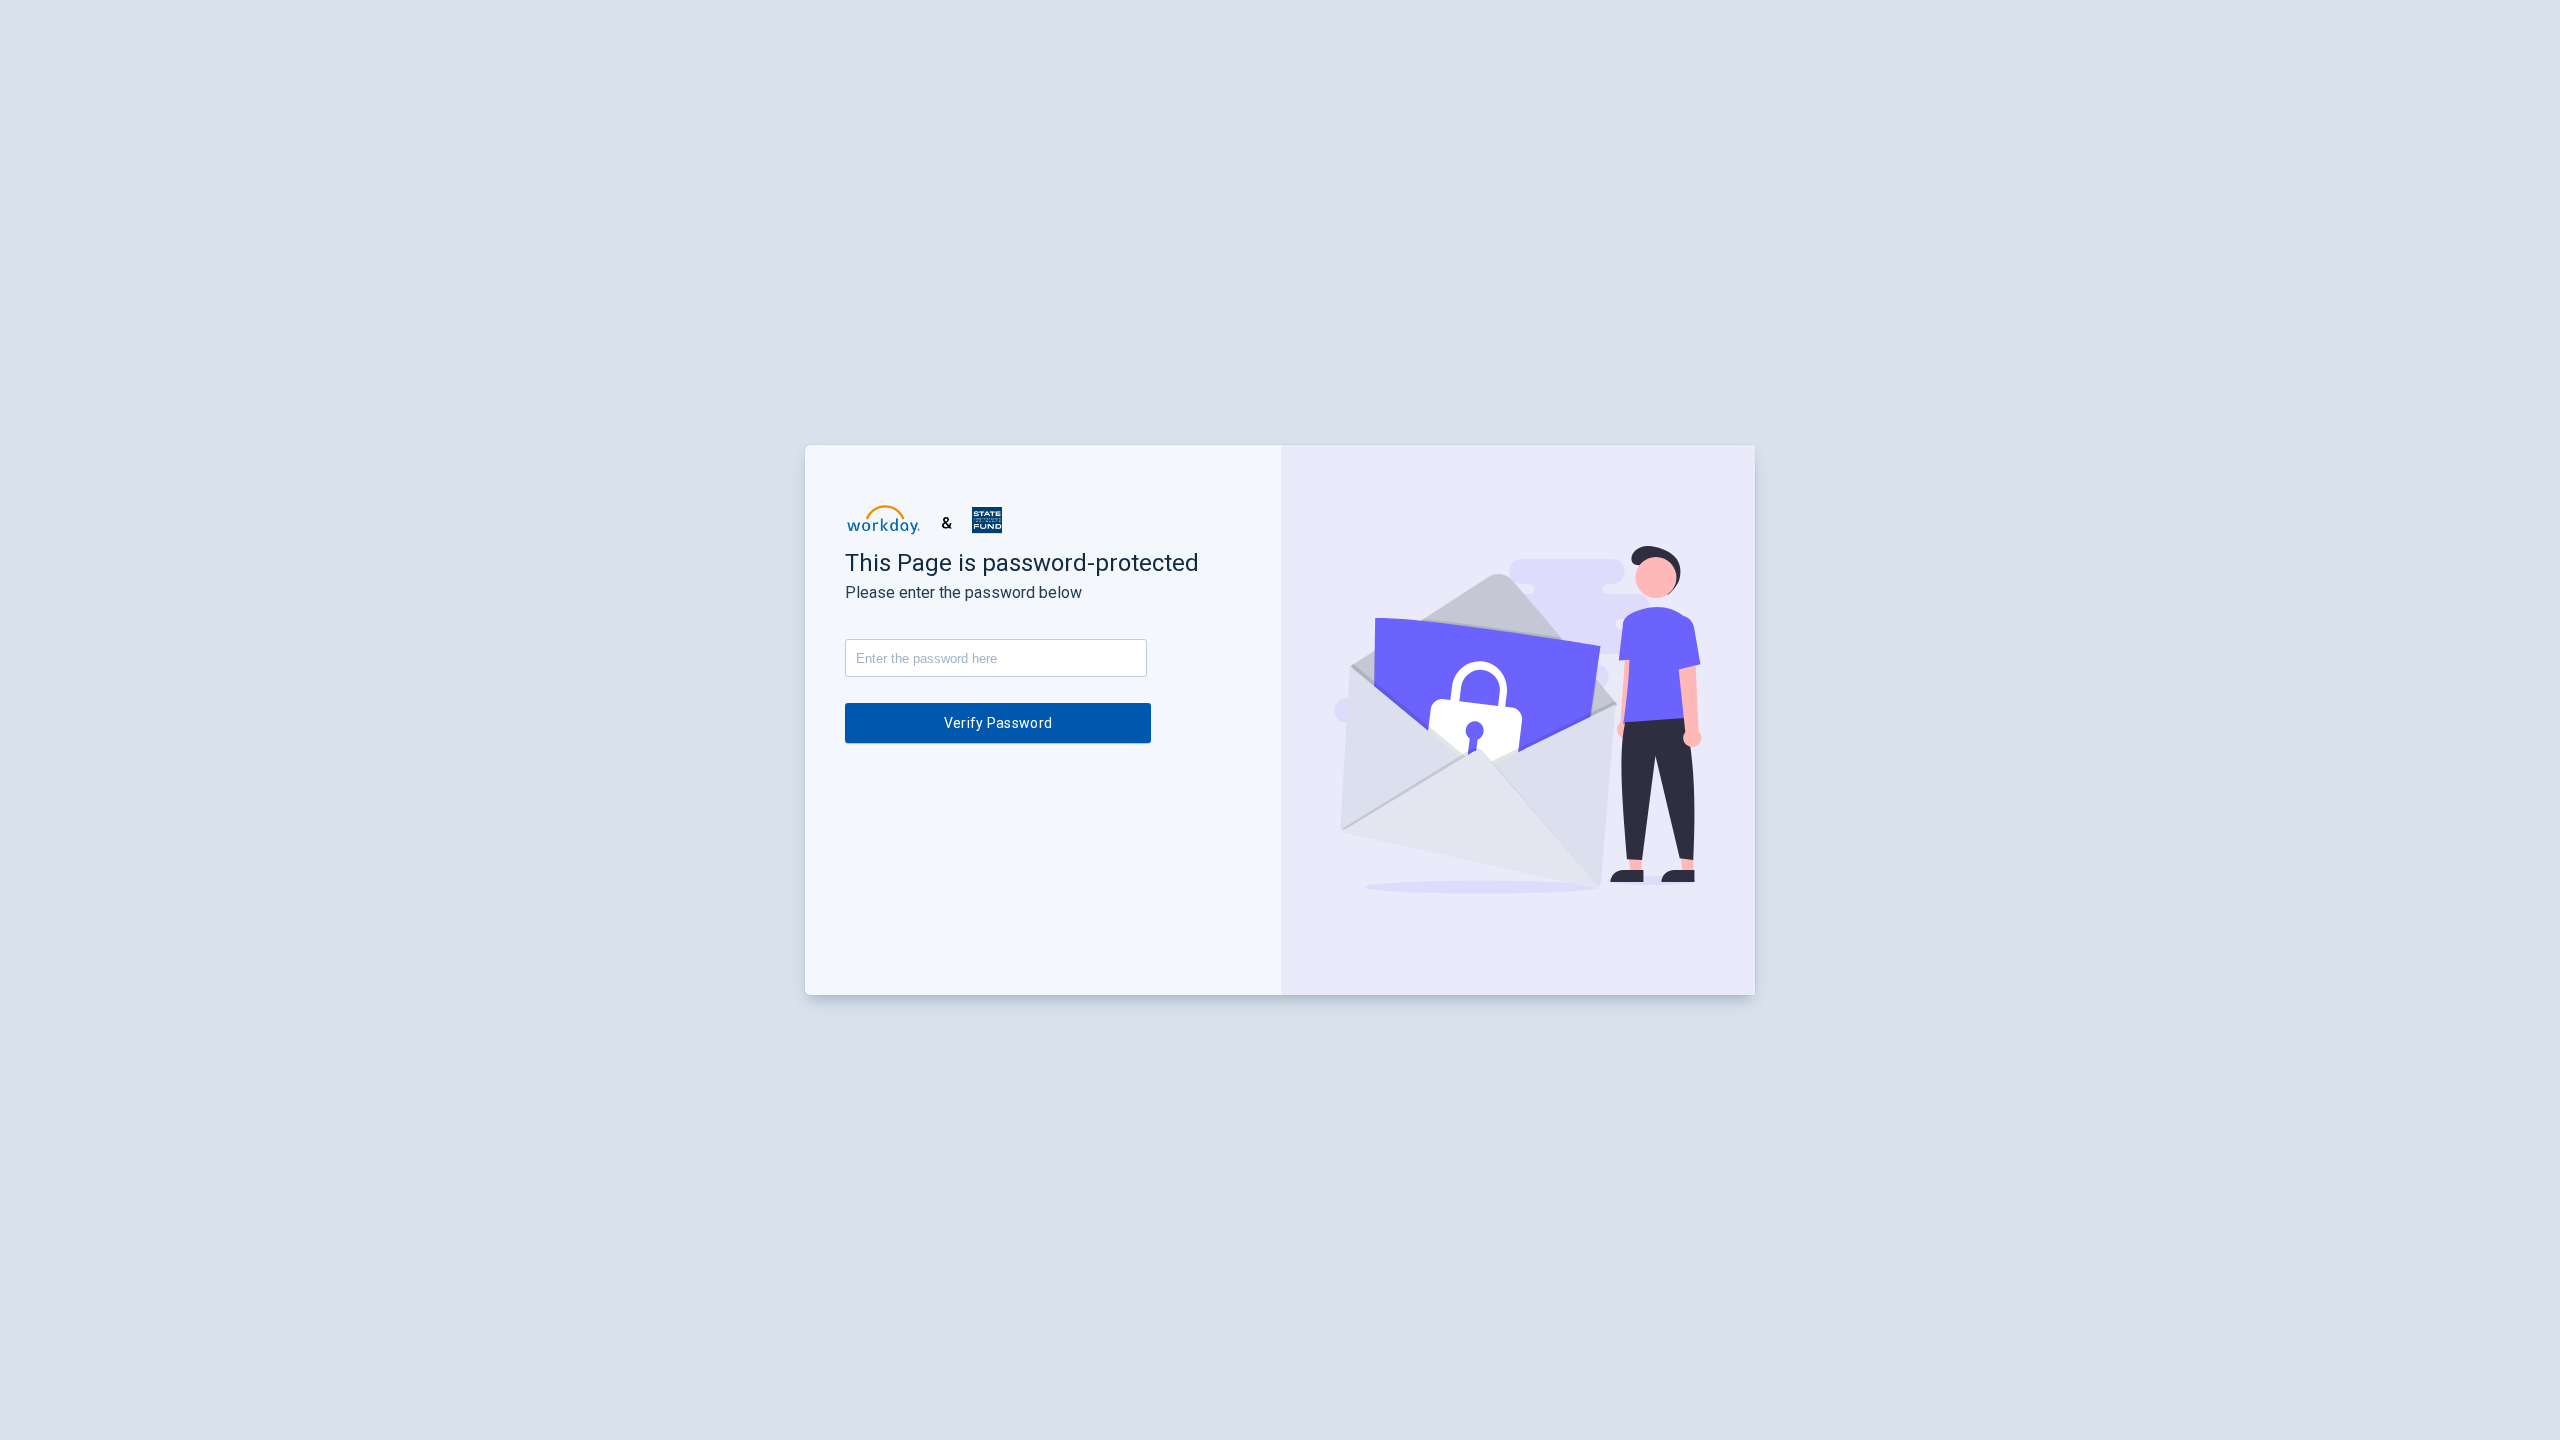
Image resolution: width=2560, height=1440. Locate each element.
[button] (883, 520)
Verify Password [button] (998, 723)
